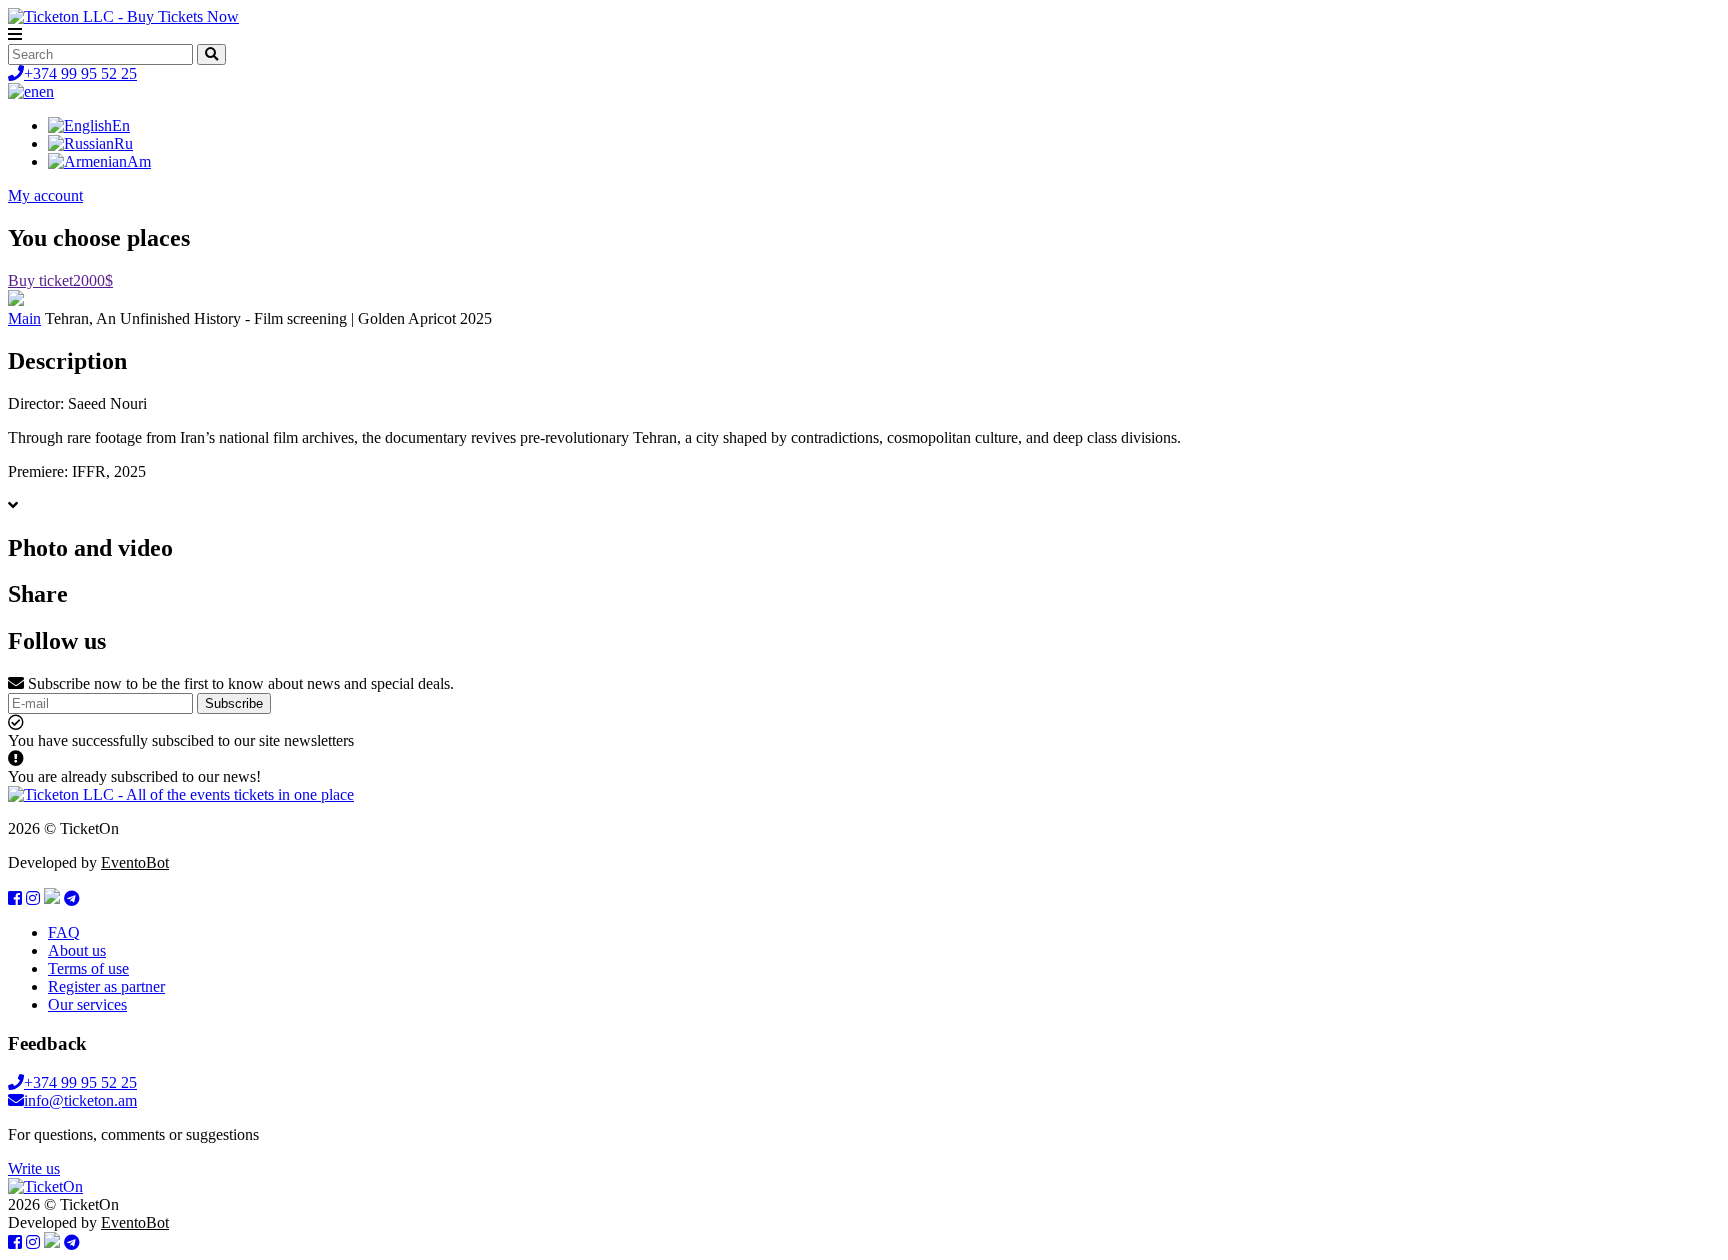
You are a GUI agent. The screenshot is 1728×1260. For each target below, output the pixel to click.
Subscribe (234, 703)
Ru (123, 143)
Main (24, 318)
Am (139, 161)
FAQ (64, 932)
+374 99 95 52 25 (80, 73)
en (46, 91)
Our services (87, 1004)
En (121, 125)
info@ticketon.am (80, 1100)
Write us (34, 1168)
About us (77, 950)
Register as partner (106, 986)
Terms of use (88, 968)
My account (45, 195)
